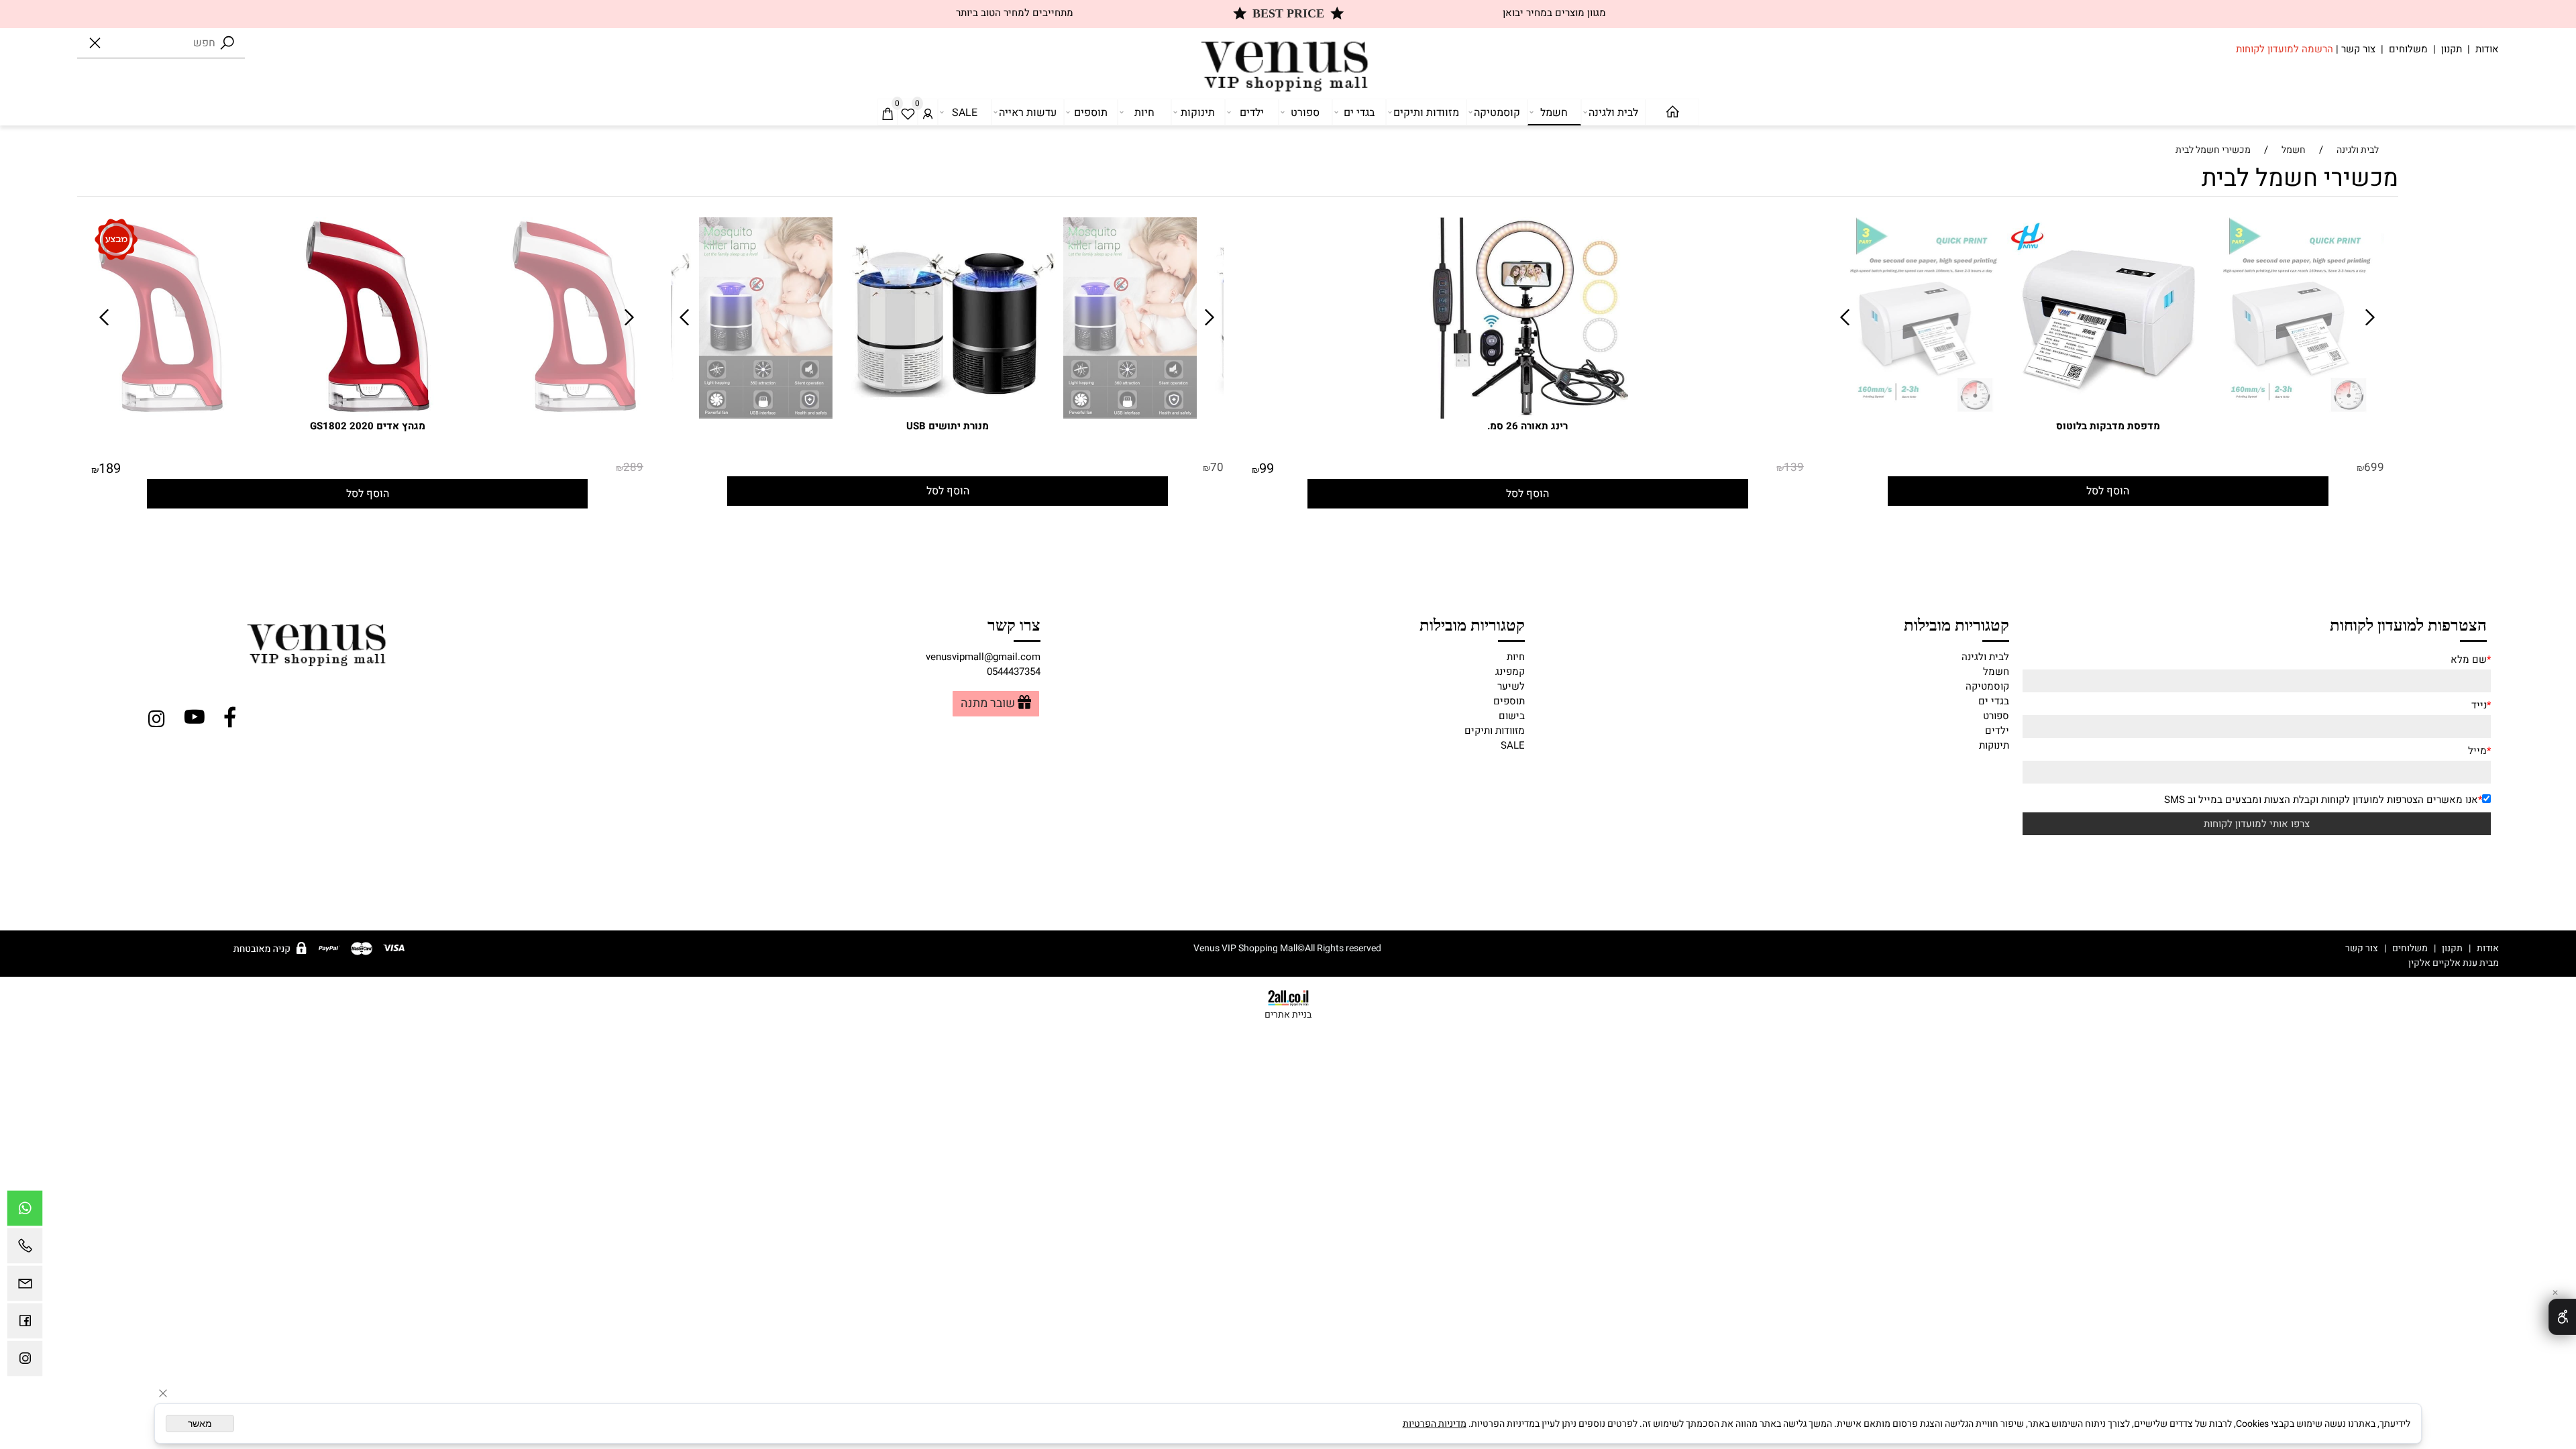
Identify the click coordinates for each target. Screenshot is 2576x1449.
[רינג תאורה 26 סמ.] (1527, 415)
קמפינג (1510, 672)
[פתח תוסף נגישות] (2562, 1317)
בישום (1512, 716)
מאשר (200, 1424)
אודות (2487, 49)
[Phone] (25, 1249)
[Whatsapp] (25, 1212)
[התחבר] (928, 113)
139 (1794, 467)
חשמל (1554, 113)
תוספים (1091, 113)
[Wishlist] (908, 113)
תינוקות (1198, 113)
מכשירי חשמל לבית (2300, 178)
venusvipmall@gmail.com (983, 657)
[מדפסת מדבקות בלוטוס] (1922, 415)
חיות (1144, 113)
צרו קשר (1014, 624)
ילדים (1252, 113)
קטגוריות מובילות (1956, 624)
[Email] (25, 1287)
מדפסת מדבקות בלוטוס (2108, 426)
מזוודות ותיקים (1426, 113)
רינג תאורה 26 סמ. (1527, 426)
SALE (965, 113)
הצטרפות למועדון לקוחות (2408, 624)
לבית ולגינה (1613, 113)
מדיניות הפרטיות (1435, 1424)
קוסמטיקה (1497, 113)
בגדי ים (1359, 113)
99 (1267, 469)
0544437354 (1014, 672)
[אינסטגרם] (25, 1362)
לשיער (1511, 686)
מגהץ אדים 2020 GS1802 (368, 426)
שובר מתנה (988, 704)
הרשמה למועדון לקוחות (2285, 49)
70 (1217, 467)
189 (110, 469)
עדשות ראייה (1028, 113)
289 (633, 467)
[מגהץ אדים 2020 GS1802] (161, 415)
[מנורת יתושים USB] (766, 415)
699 (2374, 467)
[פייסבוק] (25, 1324)
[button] (2108, 491)
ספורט (1305, 113)
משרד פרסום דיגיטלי (2363, 963)
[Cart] (888, 113)
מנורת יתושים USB (948, 426)
